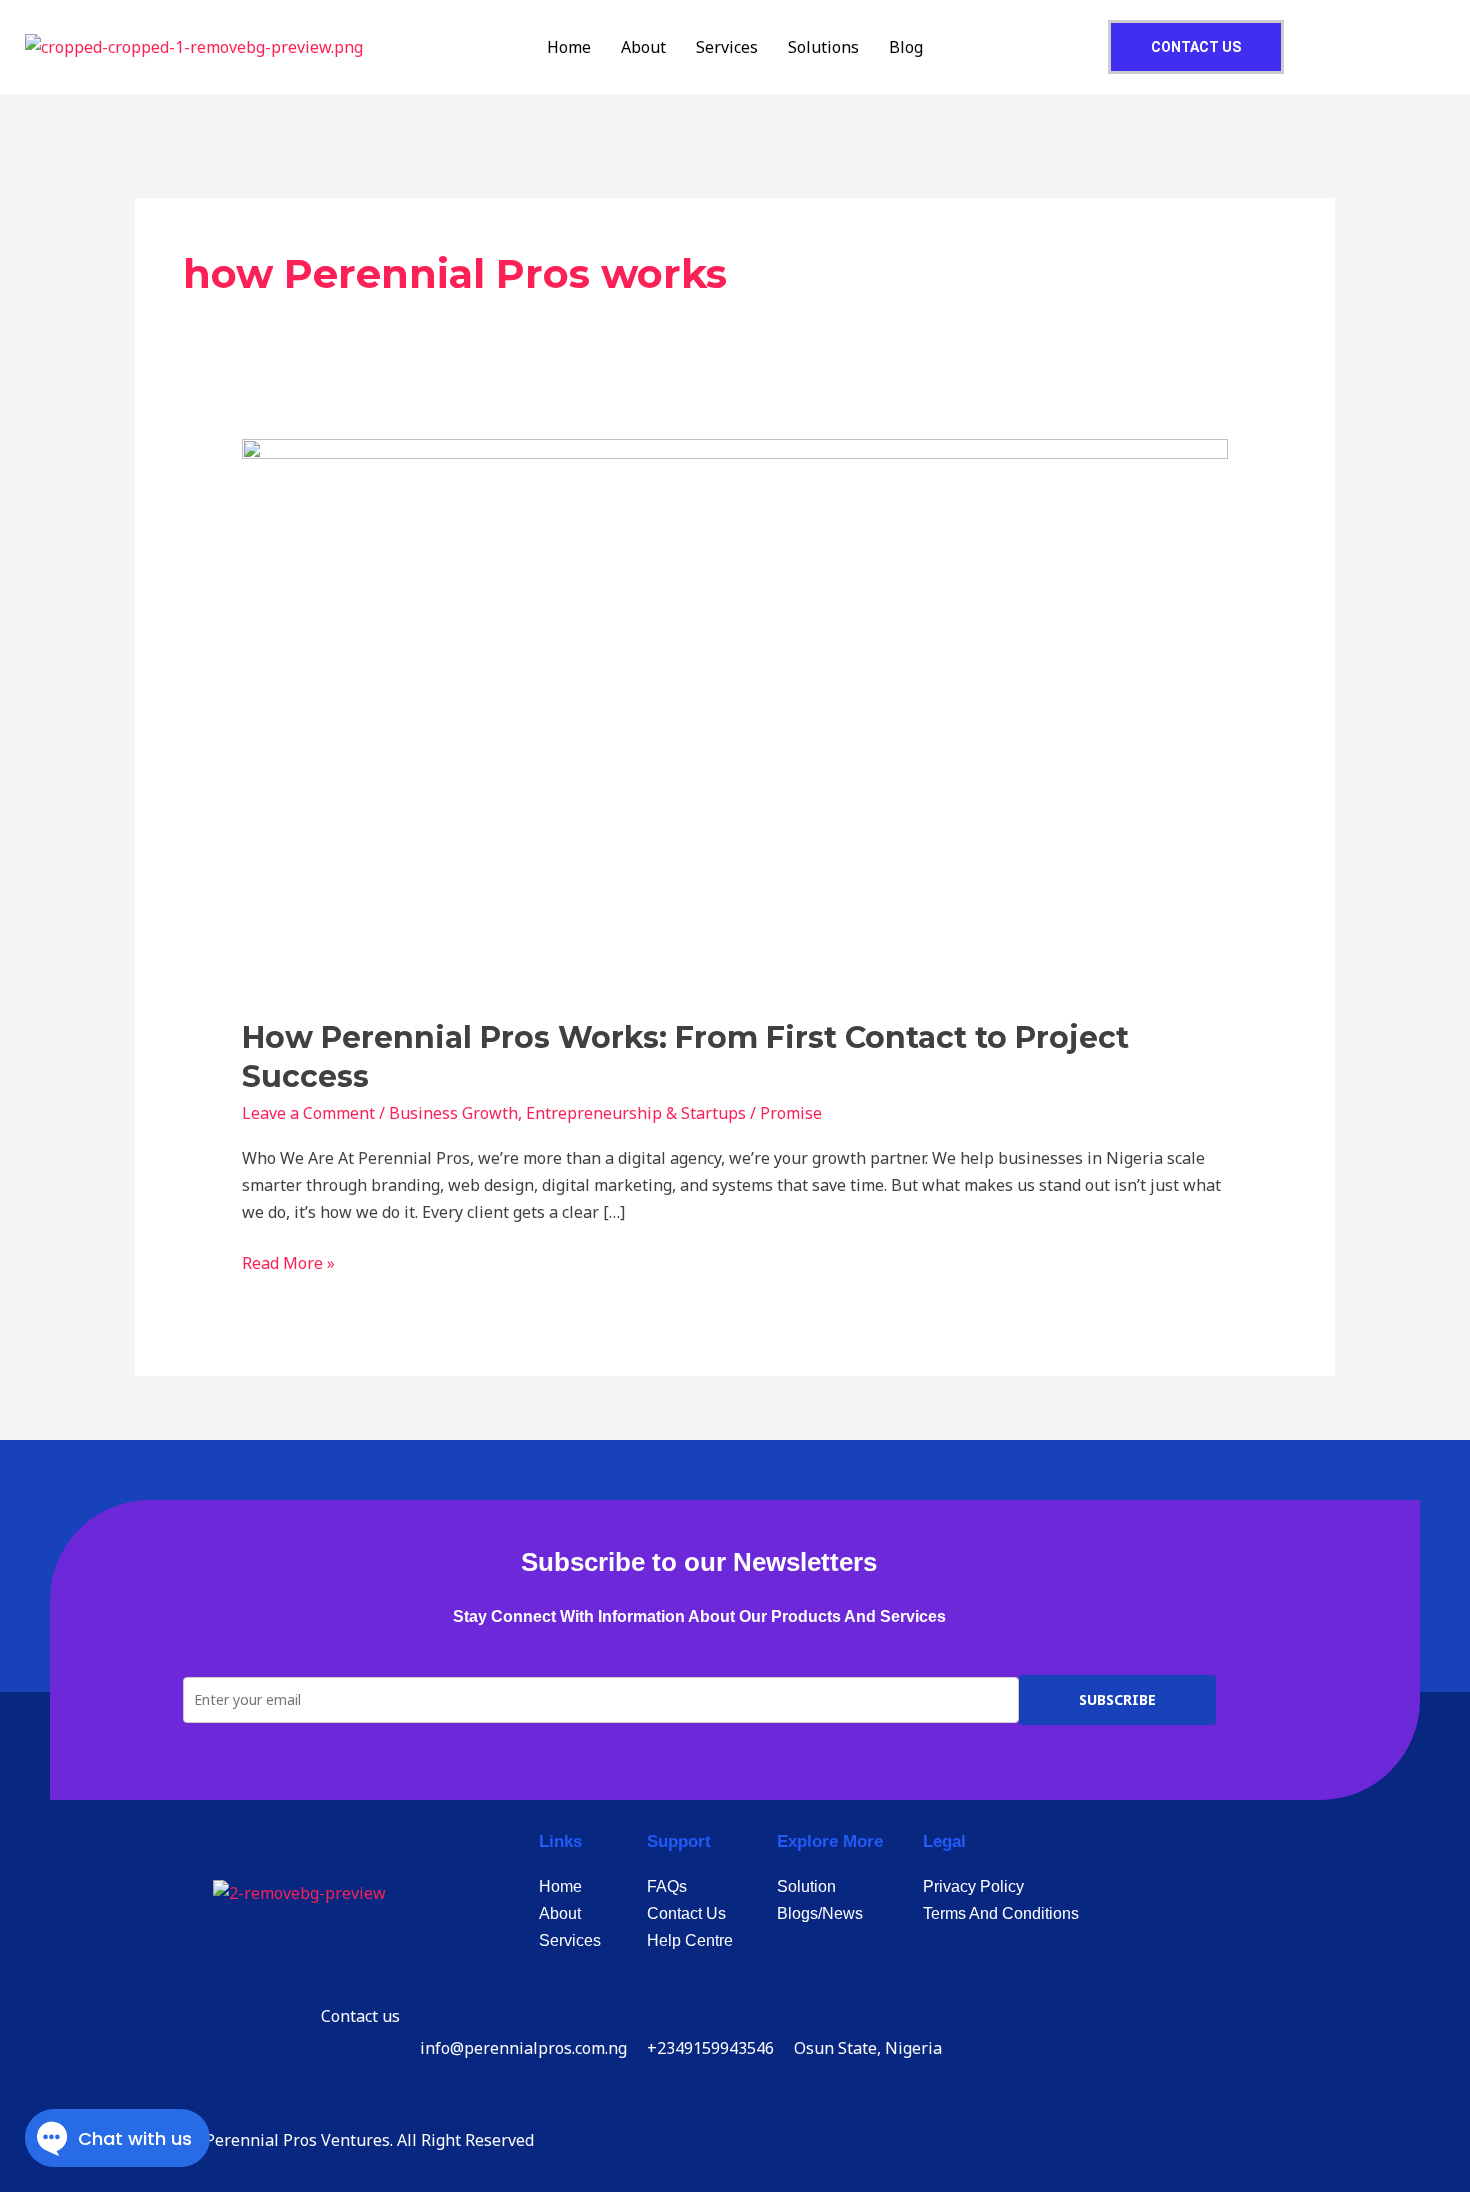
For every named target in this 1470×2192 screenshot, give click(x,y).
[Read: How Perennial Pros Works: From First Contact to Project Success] (735, 715)
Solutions (823, 47)
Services (727, 47)
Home (569, 47)
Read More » (288, 1262)
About (643, 47)
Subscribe (1117, 1699)
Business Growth (453, 1113)
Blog (906, 47)
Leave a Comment (308, 1113)
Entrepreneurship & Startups (636, 1113)
